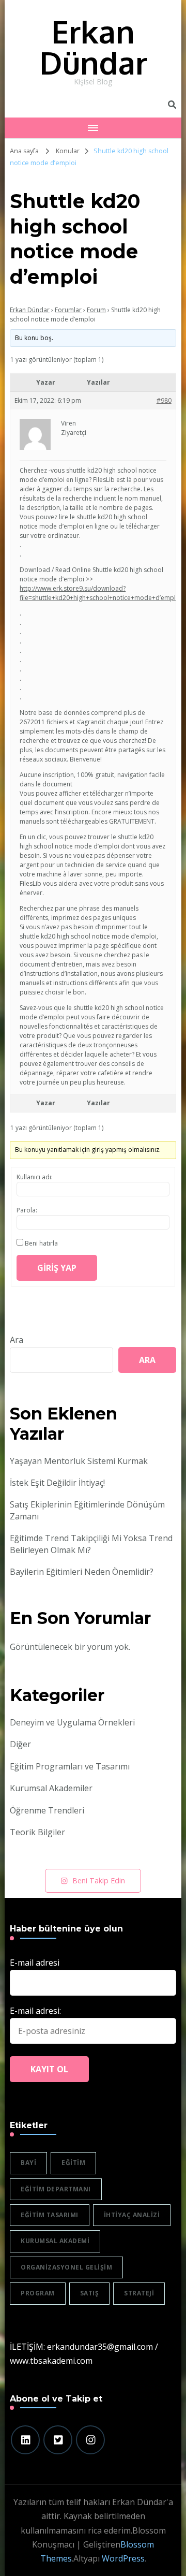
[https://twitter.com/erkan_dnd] (58, 2440)
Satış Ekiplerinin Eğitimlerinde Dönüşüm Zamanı (87, 1510)
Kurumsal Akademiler (51, 1788)
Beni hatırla (41, 1243)
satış (90, 2293)
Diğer (20, 1744)
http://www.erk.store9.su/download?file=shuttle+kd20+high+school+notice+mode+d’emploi (100, 593)
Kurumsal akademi (55, 2241)
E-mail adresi (35, 1963)
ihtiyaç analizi (132, 2215)
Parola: (27, 1210)
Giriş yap (57, 1268)
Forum (96, 310)
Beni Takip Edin (99, 1880)
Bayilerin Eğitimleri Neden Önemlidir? (82, 1572)
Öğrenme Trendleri (47, 1810)
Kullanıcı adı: (35, 1177)
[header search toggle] (172, 105)
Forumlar (68, 310)
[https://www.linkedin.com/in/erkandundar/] (25, 2440)
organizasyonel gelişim (66, 2267)
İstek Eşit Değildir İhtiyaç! (57, 1483)
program (38, 2293)
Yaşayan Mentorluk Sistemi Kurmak (79, 1461)
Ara (17, 1340)
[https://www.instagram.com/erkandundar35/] (90, 2440)
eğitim (73, 2163)
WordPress (123, 2558)
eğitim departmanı (56, 2189)
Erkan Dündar (93, 47)
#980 (164, 400)
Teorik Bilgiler (37, 1832)
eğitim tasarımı (50, 2215)
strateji (139, 2293)
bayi (28, 2163)
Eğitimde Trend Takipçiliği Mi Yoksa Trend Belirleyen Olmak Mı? (91, 1544)
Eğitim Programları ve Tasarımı (70, 1766)
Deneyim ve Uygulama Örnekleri (72, 1722)
